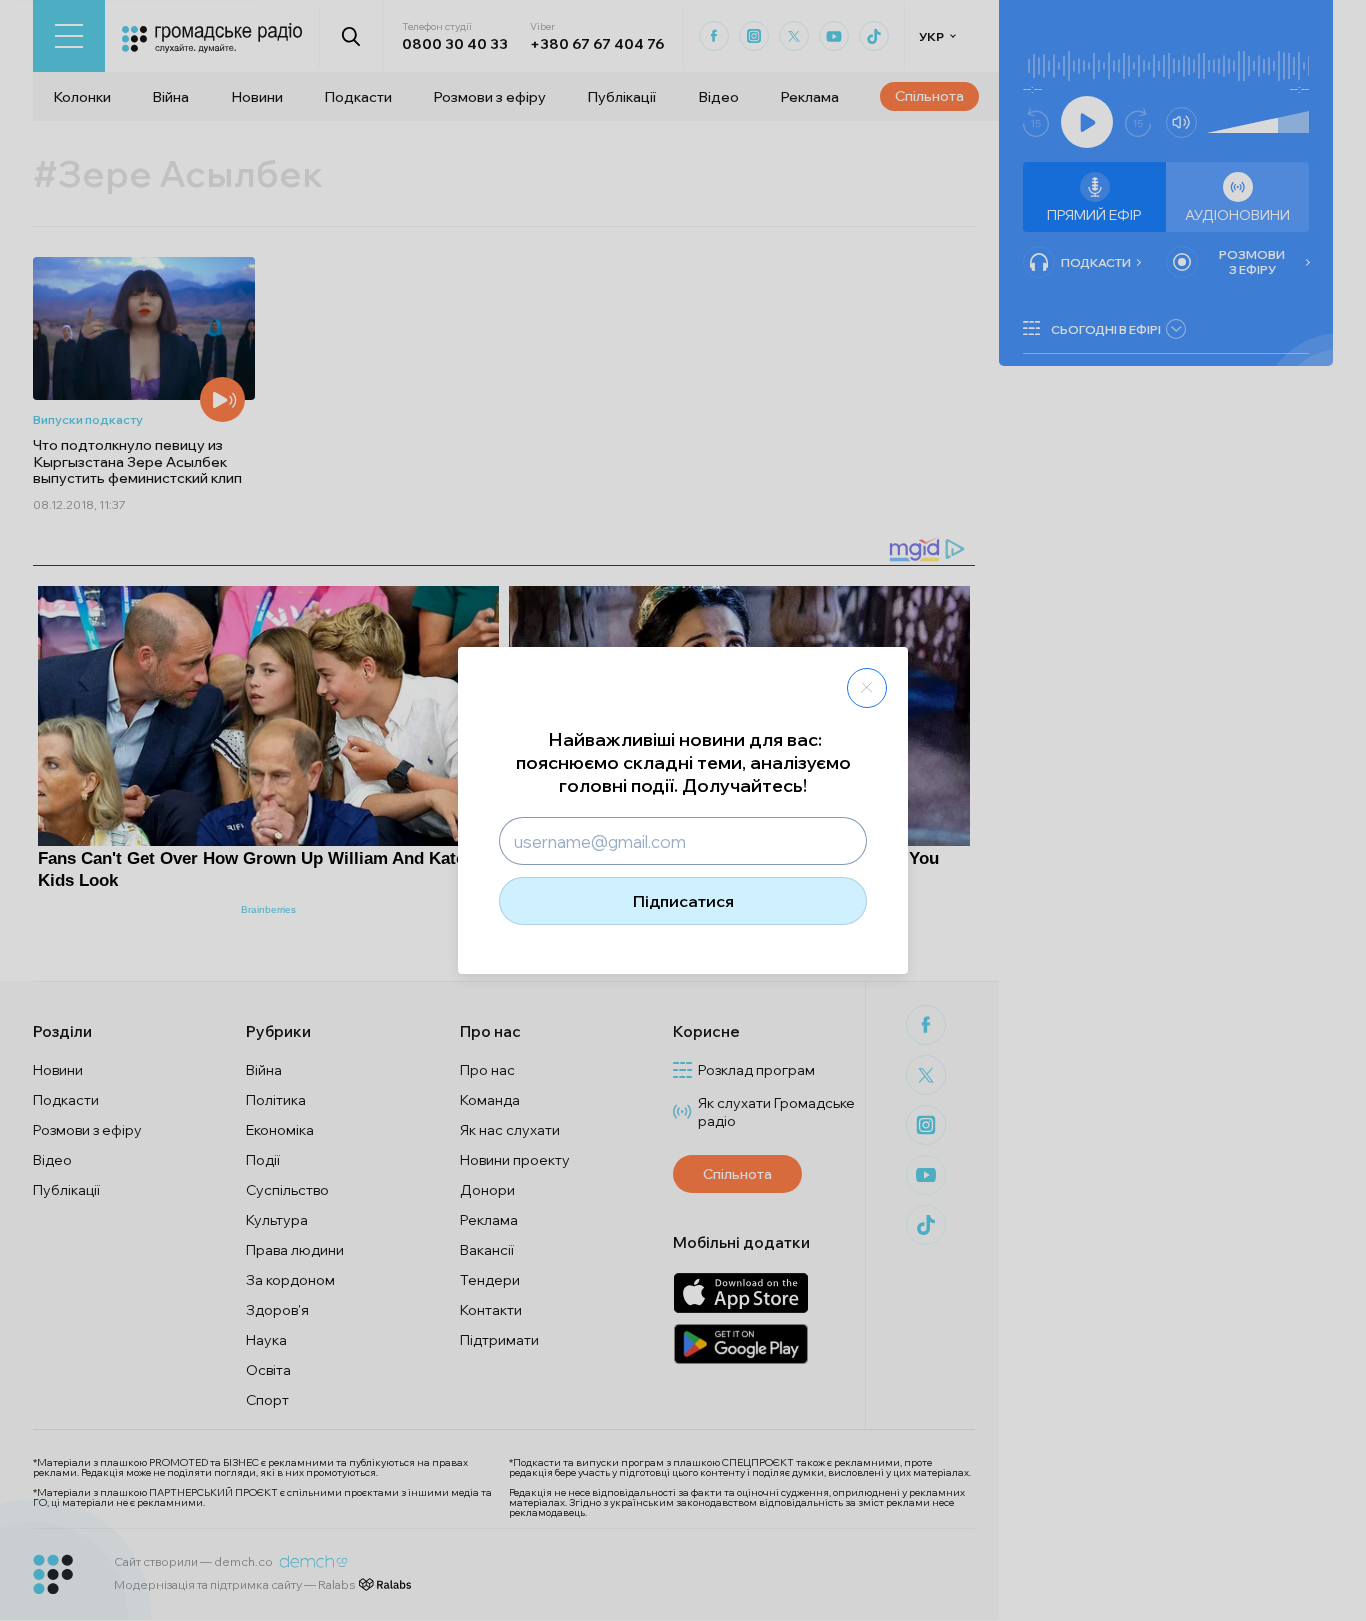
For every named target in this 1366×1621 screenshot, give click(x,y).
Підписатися (683, 901)
